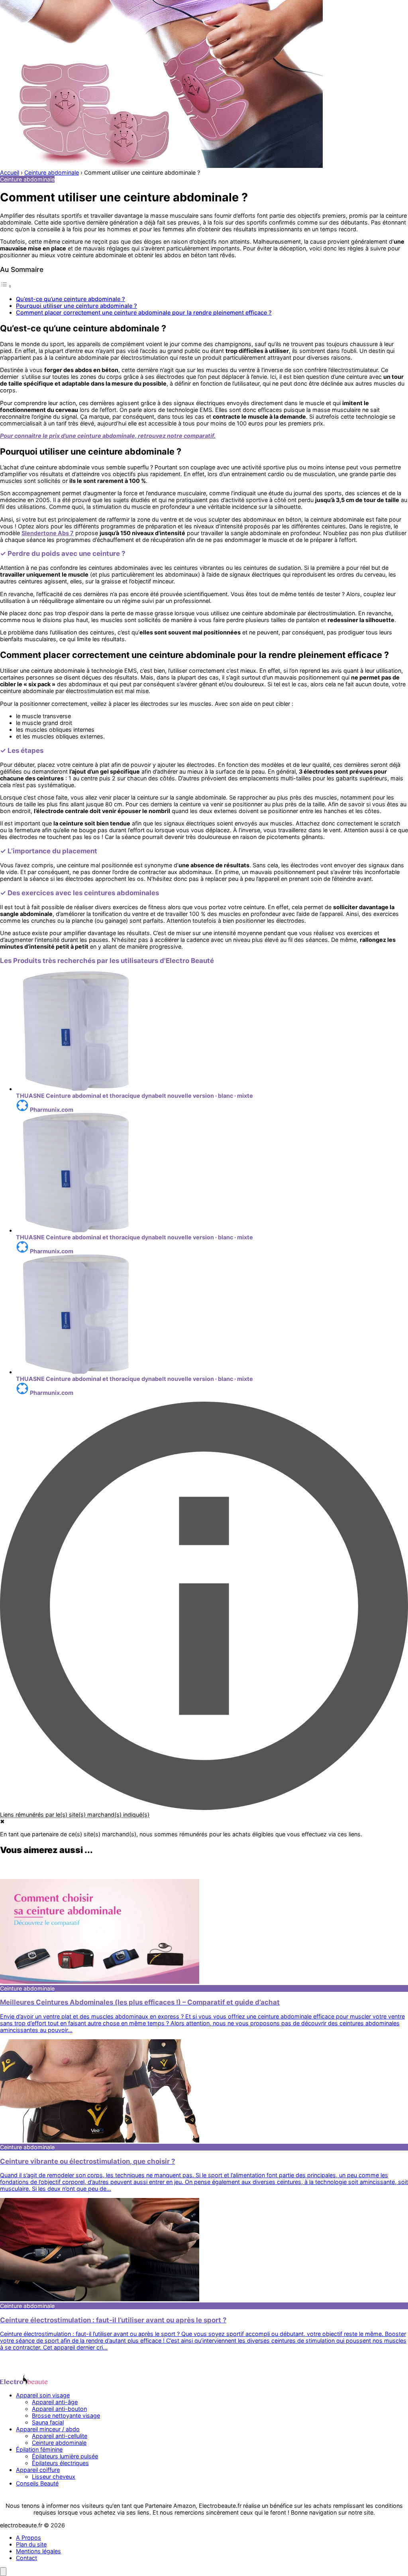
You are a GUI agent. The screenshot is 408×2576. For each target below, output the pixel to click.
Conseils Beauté (37, 2483)
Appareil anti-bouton (59, 2409)
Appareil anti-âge (55, 2402)
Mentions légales (38, 2551)
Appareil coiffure (38, 2470)
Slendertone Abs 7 (48, 533)
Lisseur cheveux (54, 2477)
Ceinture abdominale (59, 2443)
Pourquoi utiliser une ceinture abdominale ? (76, 306)
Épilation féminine (39, 2449)
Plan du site (31, 2544)
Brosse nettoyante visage (66, 2415)
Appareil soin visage (43, 2395)
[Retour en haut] (3, 2572)
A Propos (28, 2538)
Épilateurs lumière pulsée (65, 2456)
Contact (26, 2558)
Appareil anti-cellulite (60, 2436)
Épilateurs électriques (60, 2463)
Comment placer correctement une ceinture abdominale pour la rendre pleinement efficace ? (144, 312)
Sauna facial (48, 2422)
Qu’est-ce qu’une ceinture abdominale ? (71, 299)
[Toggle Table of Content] (6, 286)
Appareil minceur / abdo (48, 2429)
